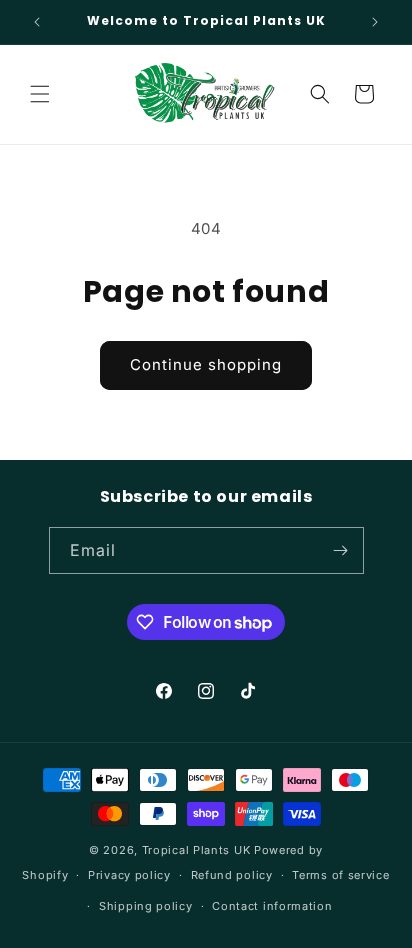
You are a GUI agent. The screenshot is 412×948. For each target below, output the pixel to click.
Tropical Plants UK (196, 850)
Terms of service (340, 875)
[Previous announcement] (37, 22)
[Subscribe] (341, 550)
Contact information (272, 906)
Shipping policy (146, 906)
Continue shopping (206, 364)
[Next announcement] (375, 22)
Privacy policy (129, 875)
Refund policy (232, 875)
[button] (40, 94)
